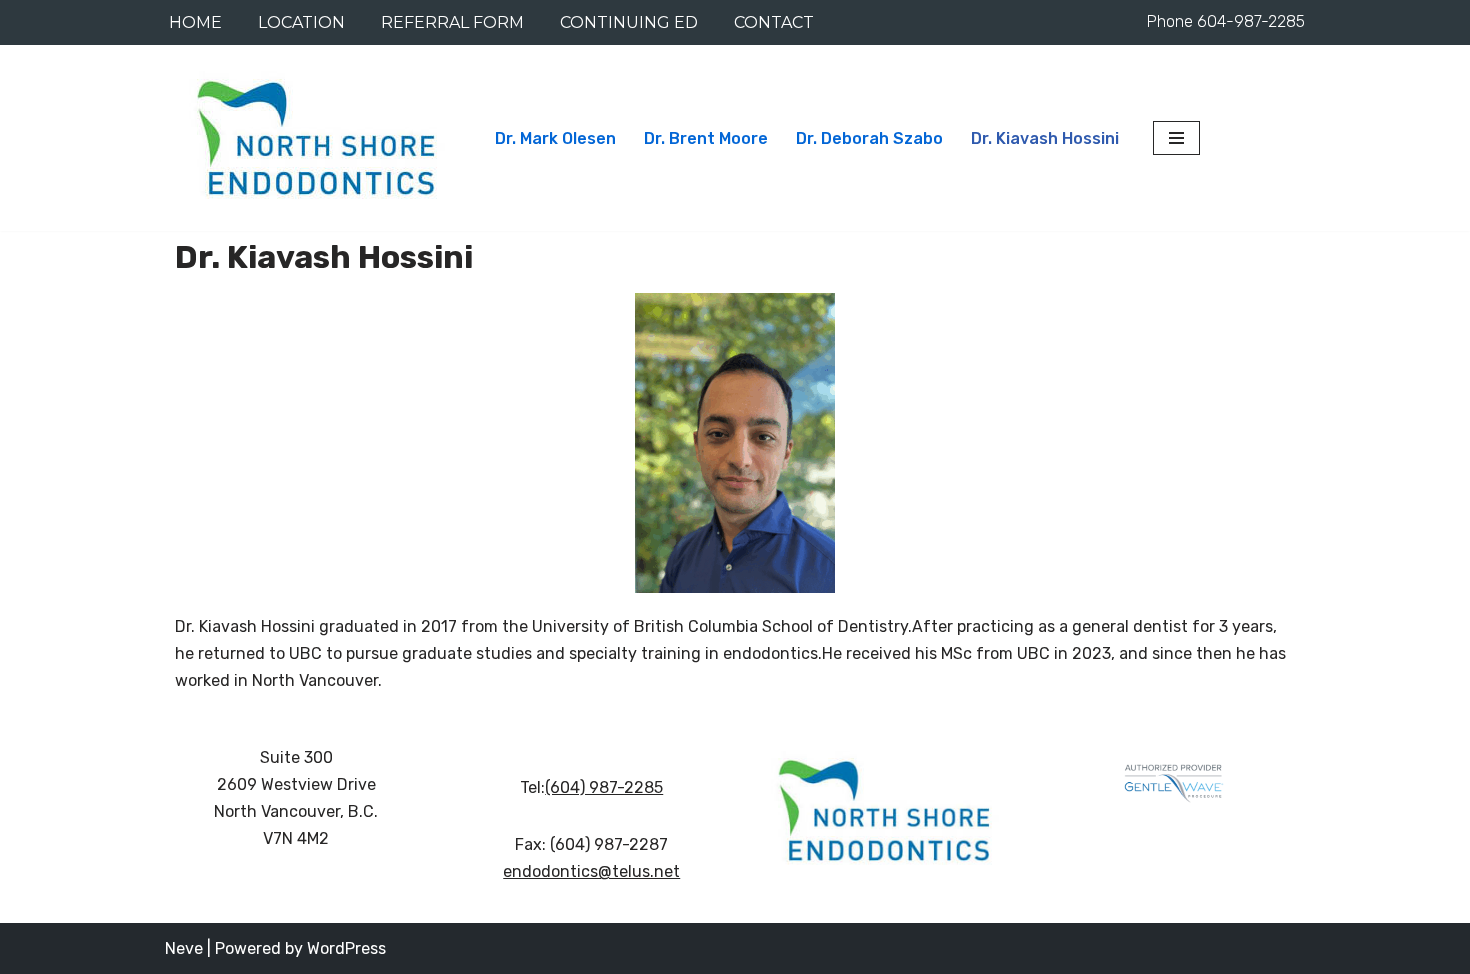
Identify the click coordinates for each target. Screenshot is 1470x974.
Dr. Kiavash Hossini (1045, 138)
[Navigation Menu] (1176, 138)
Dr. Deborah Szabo (869, 138)
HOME (195, 22)
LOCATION (301, 22)
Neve (184, 948)
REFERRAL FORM (452, 22)
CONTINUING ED (629, 22)
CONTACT (774, 22)
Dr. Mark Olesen (555, 138)
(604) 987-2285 (604, 787)
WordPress (346, 948)
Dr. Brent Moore (706, 138)
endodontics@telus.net (591, 871)
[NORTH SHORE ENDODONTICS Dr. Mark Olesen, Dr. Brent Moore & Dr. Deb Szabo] (313, 138)
